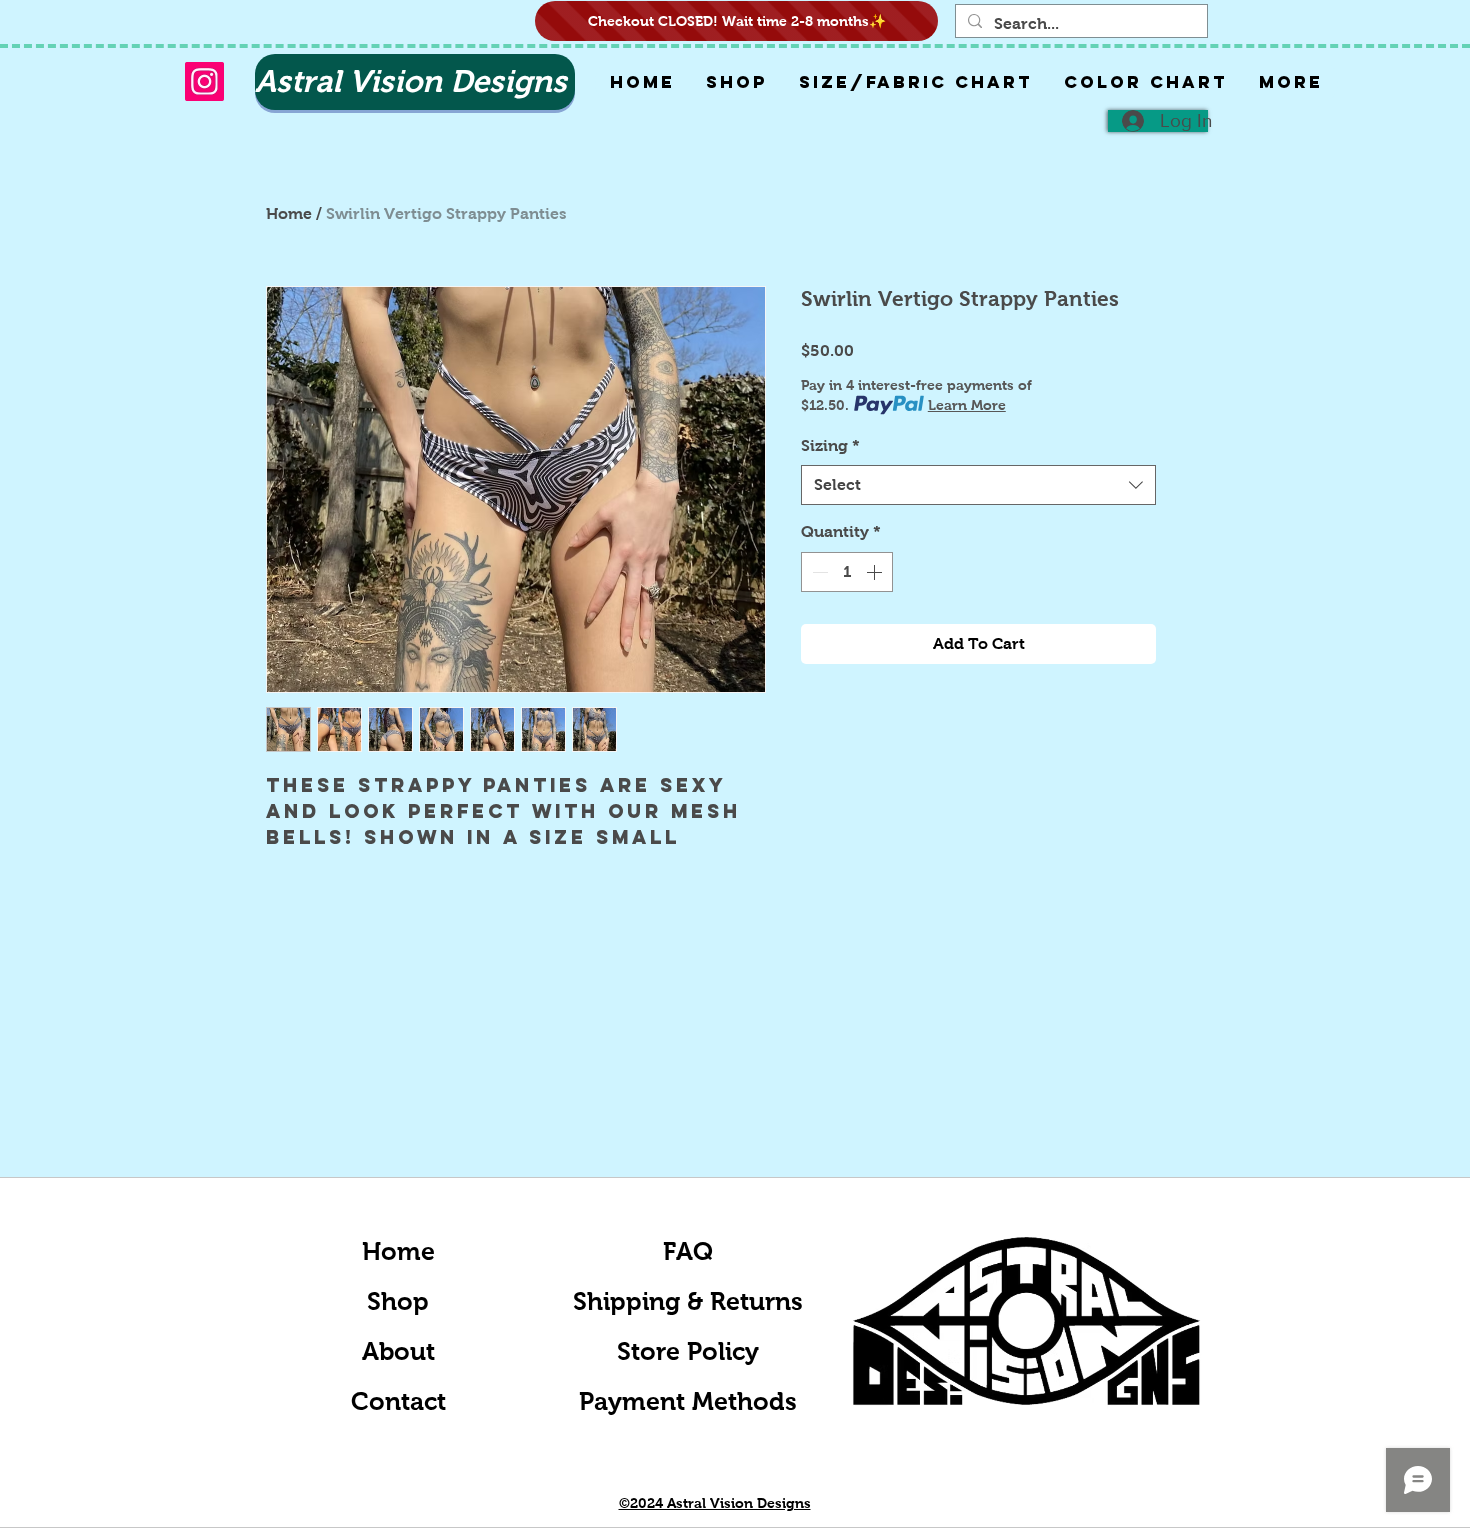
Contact (398, 1401)
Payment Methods (688, 1401)
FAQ (688, 1251)
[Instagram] (204, 81)
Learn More (967, 405)
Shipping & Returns (688, 1301)
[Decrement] (818, 572)
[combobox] (978, 485)
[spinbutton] (847, 572)
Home (289, 213)
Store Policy (688, 1351)
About (398, 1351)
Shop (398, 1301)
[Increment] (876, 572)
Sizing (830, 445)
